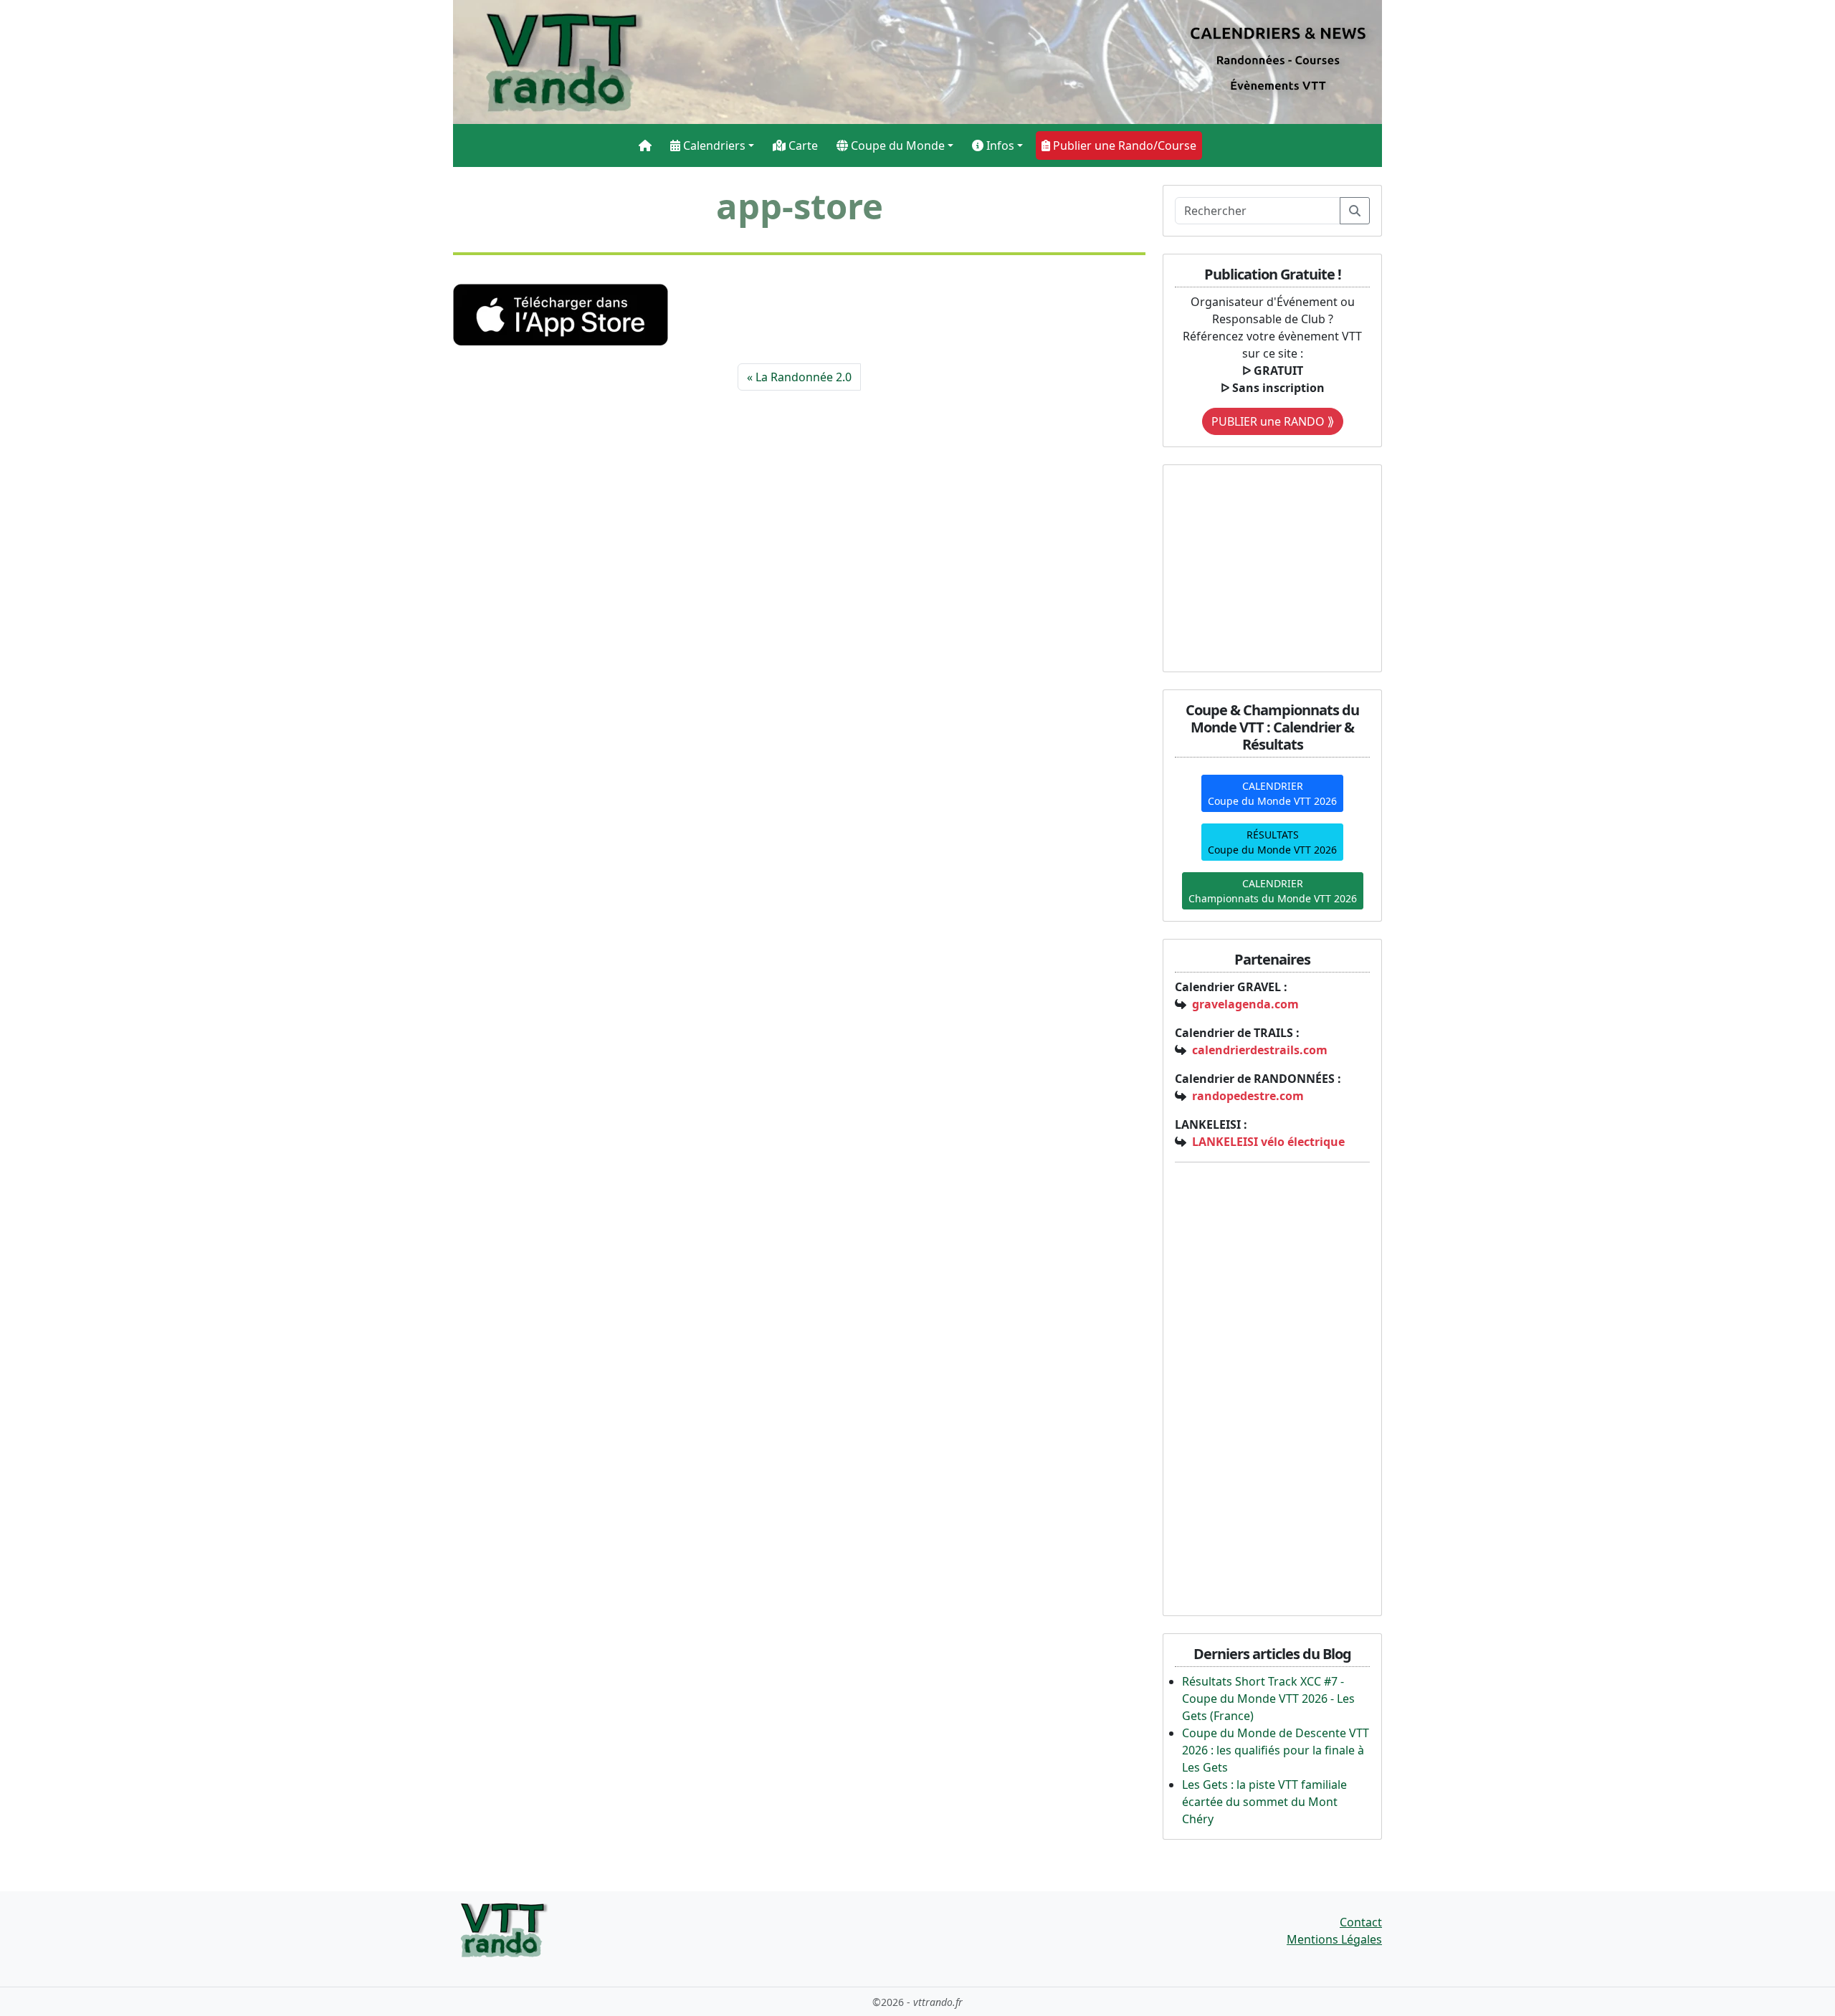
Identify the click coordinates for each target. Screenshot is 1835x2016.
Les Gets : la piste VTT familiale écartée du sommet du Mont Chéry (1264, 1802)
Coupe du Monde (896, 145)
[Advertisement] (1264, 566)
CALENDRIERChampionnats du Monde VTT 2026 (1273, 891)
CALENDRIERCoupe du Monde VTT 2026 (1272, 793)
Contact (1361, 1922)
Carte (802, 145)
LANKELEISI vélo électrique (1268, 1142)
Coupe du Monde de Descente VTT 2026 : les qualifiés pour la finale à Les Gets (1276, 1750)
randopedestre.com (1248, 1096)
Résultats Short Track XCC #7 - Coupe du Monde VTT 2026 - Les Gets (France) (1268, 1699)
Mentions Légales (1334, 1939)
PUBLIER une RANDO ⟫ (1273, 421)
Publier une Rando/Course (1123, 145)
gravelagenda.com (1245, 1004)
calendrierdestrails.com (1260, 1050)
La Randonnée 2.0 (804, 377)
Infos (999, 145)
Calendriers (713, 145)
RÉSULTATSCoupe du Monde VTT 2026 (1272, 842)
